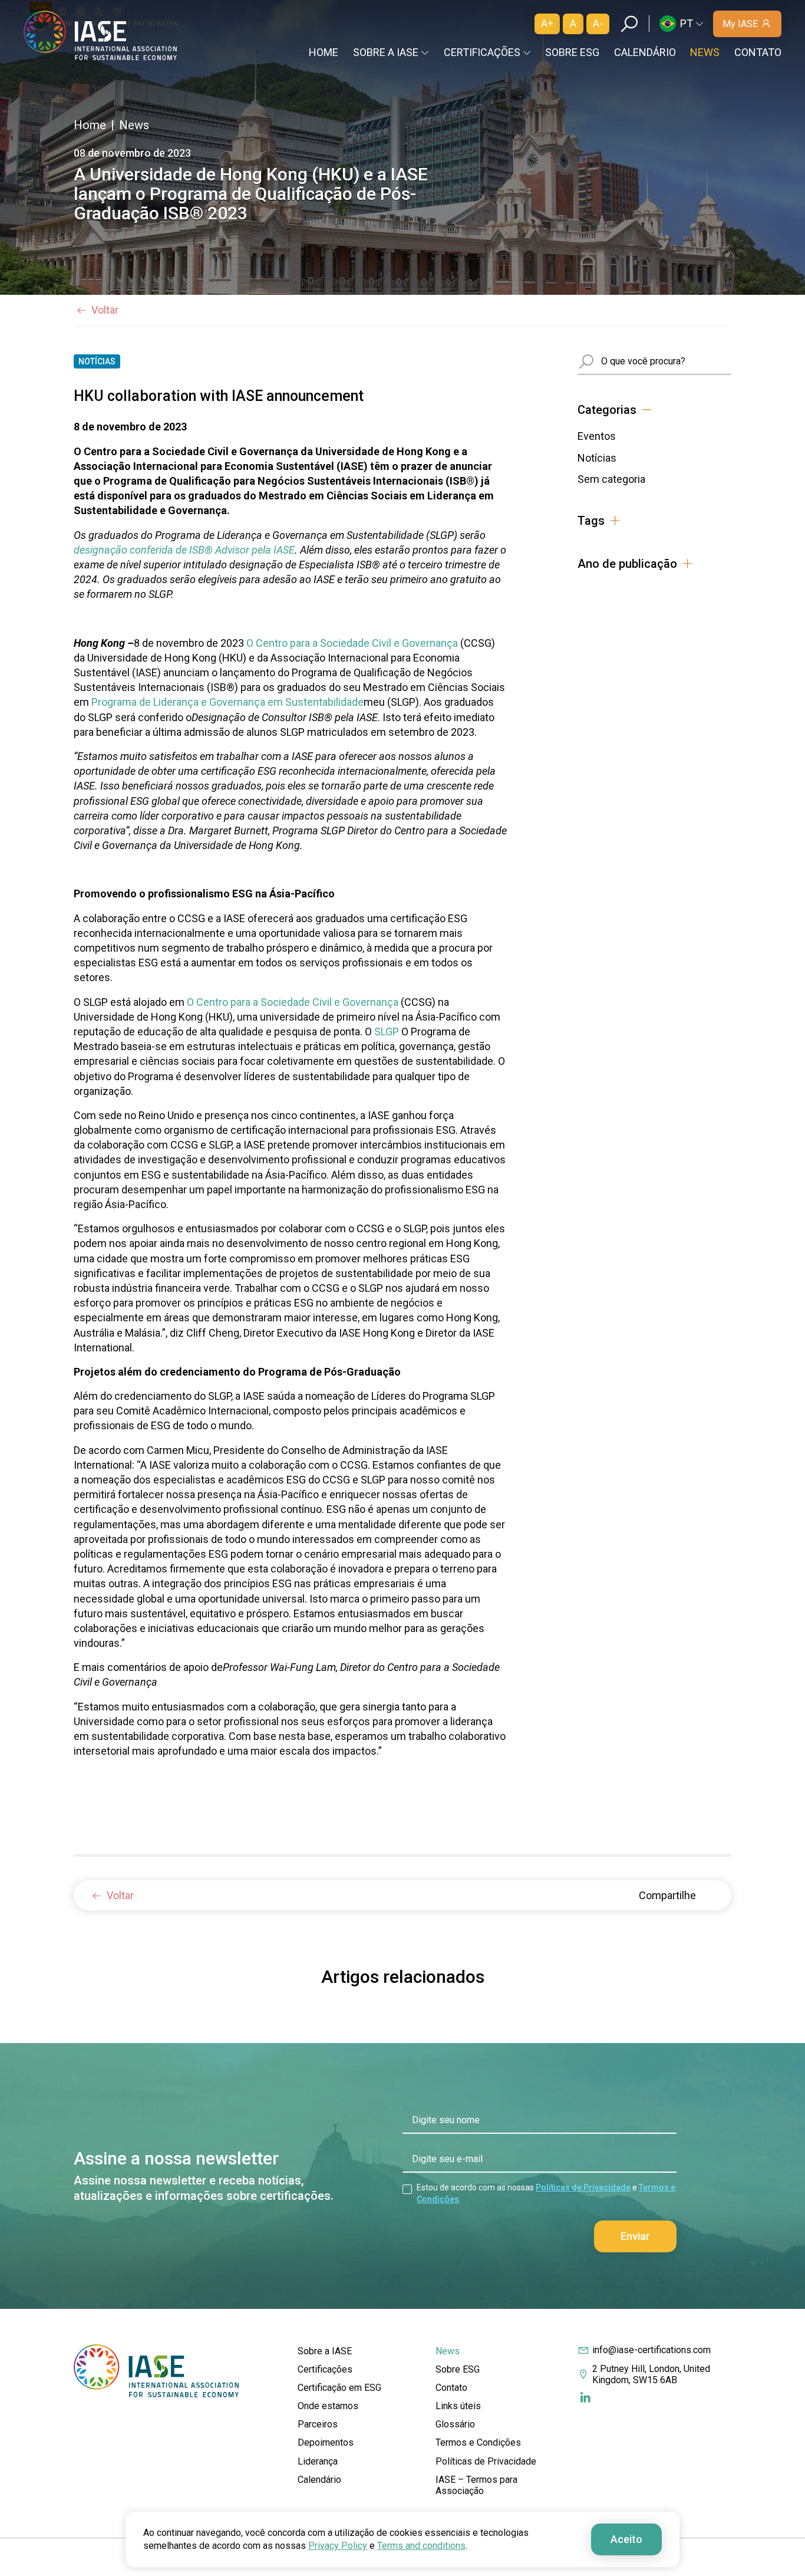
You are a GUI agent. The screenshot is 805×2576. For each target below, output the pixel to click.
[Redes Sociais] (585, 2398)
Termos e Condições (478, 2442)
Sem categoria (611, 479)
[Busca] (629, 24)
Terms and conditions (421, 2546)
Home (324, 52)
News (705, 52)
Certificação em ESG (339, 2388)
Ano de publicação (627, 564)
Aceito (626, 2539)
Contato (758, 52)
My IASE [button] (740, 24)
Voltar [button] (105, 310)
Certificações (325, 2369)
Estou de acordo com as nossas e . (546, 2193)
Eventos (597, 436)
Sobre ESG (572, 52)
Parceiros (318, 2424)
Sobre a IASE (325, 2351)
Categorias (607, 410)
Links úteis (458, 2406)
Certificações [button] (482, 52)
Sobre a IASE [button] (386, 52)
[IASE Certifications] (100, 35)
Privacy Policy (338, 2546)
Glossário (455, 2424)
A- (598, 23)
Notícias (597, 458)
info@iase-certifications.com (651, 2350)
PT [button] (687, 23)
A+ (547, 23)
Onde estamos (328, 2406)
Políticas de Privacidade (583, 2187)
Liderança (318, 2461)
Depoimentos (326, 2442)
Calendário (645, 52)
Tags (591, 521)
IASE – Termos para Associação (476, 2485)
